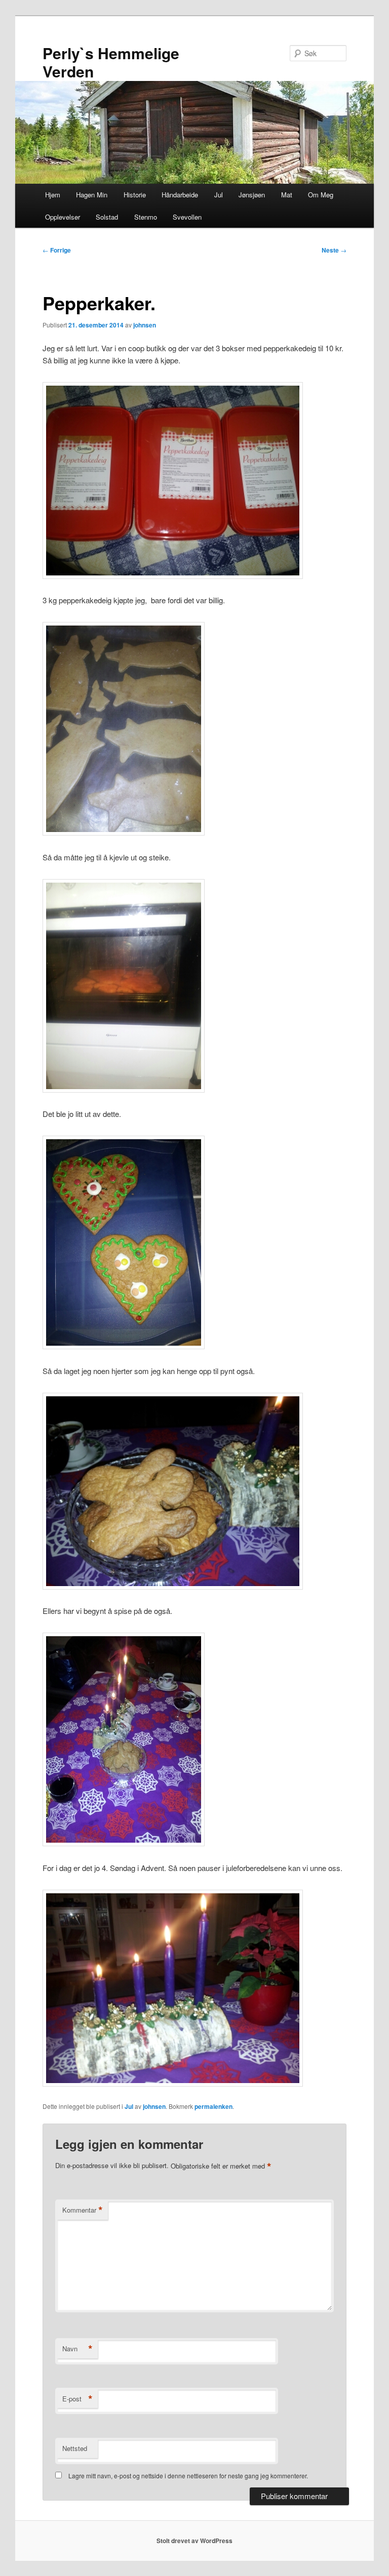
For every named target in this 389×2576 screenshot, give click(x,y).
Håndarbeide (180, 195)
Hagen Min (92, 195)
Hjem (53, 195)
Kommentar (83, 2210)
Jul (219, 195)
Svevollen (187, 217)
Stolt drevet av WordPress (194, 2541)
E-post (77, 2399)
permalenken (213, 2106)
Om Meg (321, 195)
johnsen (145, 325)
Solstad (107, 217)
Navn (77, 2349)
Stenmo (146, 217)
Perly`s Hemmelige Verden (111, 62)
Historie (135, 195)
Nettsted (75, 2448)
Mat (287, 195)
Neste (334, 250)
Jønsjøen (252, 195)
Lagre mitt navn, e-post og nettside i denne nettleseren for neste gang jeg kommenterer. (188, 2476)
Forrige (57, 250)
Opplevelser (63, 217)
